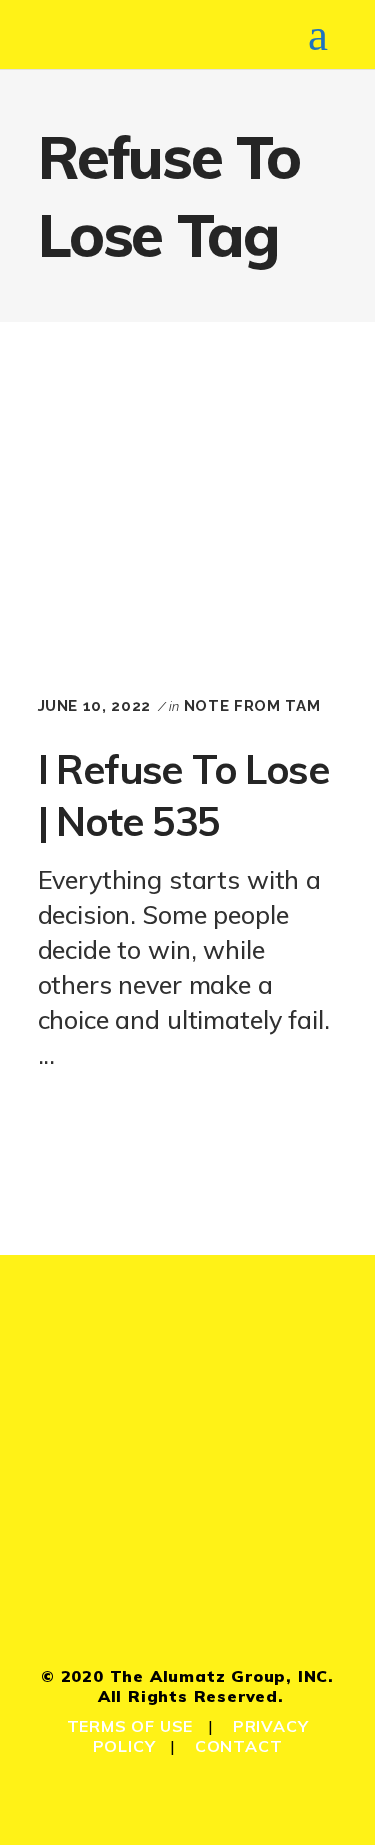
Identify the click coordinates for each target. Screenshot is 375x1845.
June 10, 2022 (94, 706)
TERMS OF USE (130, 1726)
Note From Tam (252, 706)
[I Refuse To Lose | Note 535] (188, 512)
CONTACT (239, 1746)
